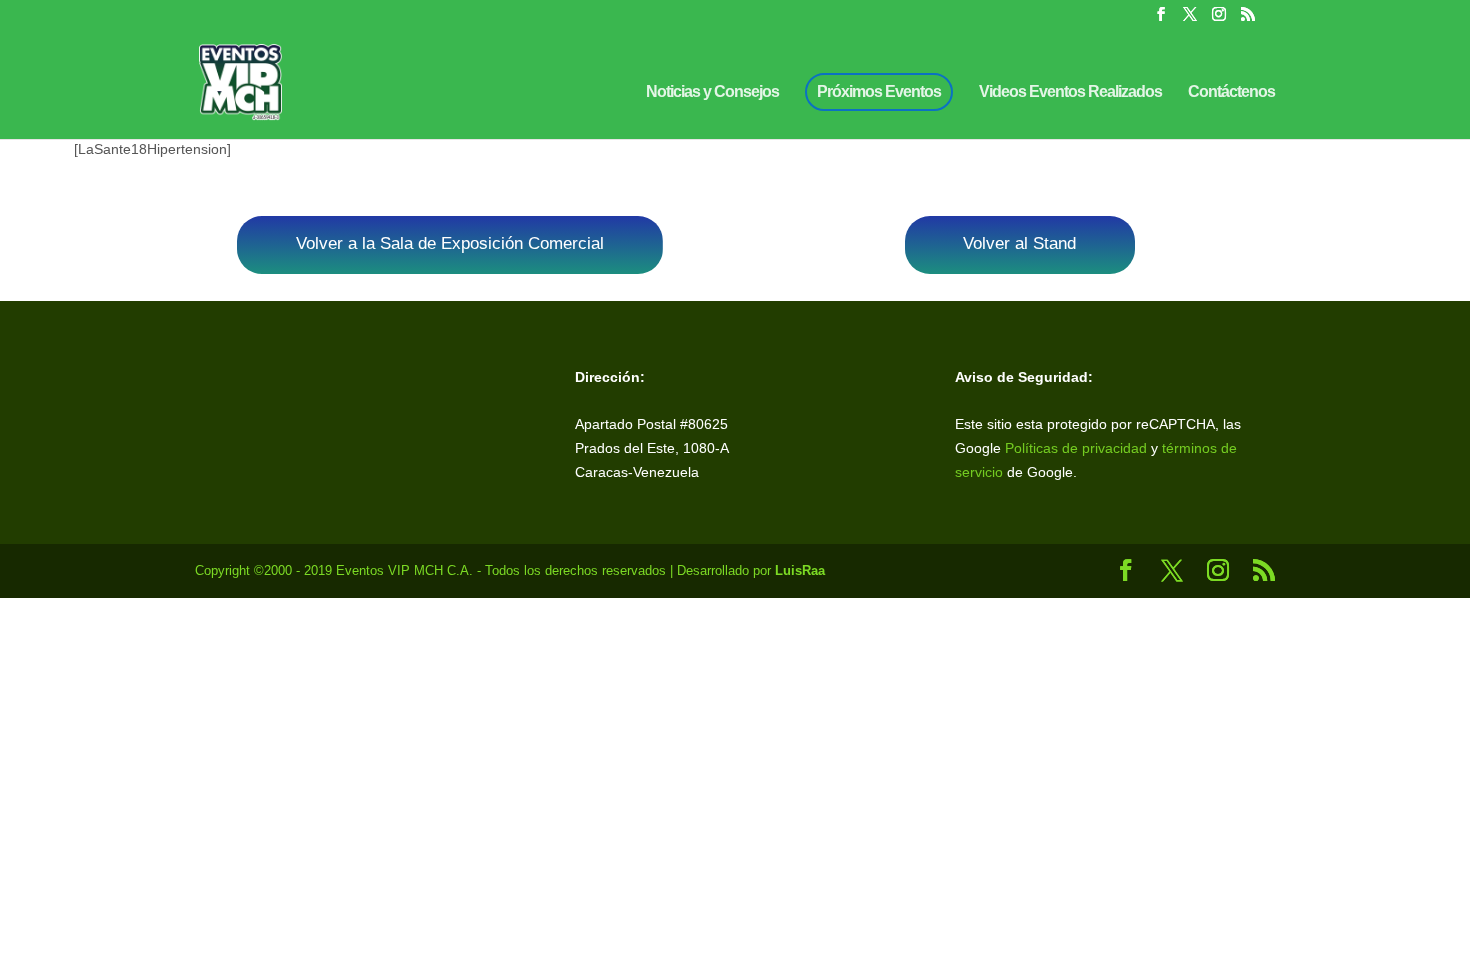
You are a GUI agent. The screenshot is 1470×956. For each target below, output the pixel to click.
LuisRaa (800, 570)
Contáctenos (1231, 92)
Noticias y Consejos (712, 92)
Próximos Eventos (879, 91)
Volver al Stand (1019, 243)
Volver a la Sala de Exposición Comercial (450, 243)
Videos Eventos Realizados (1070, 92)
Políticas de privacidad (1076, 448)
